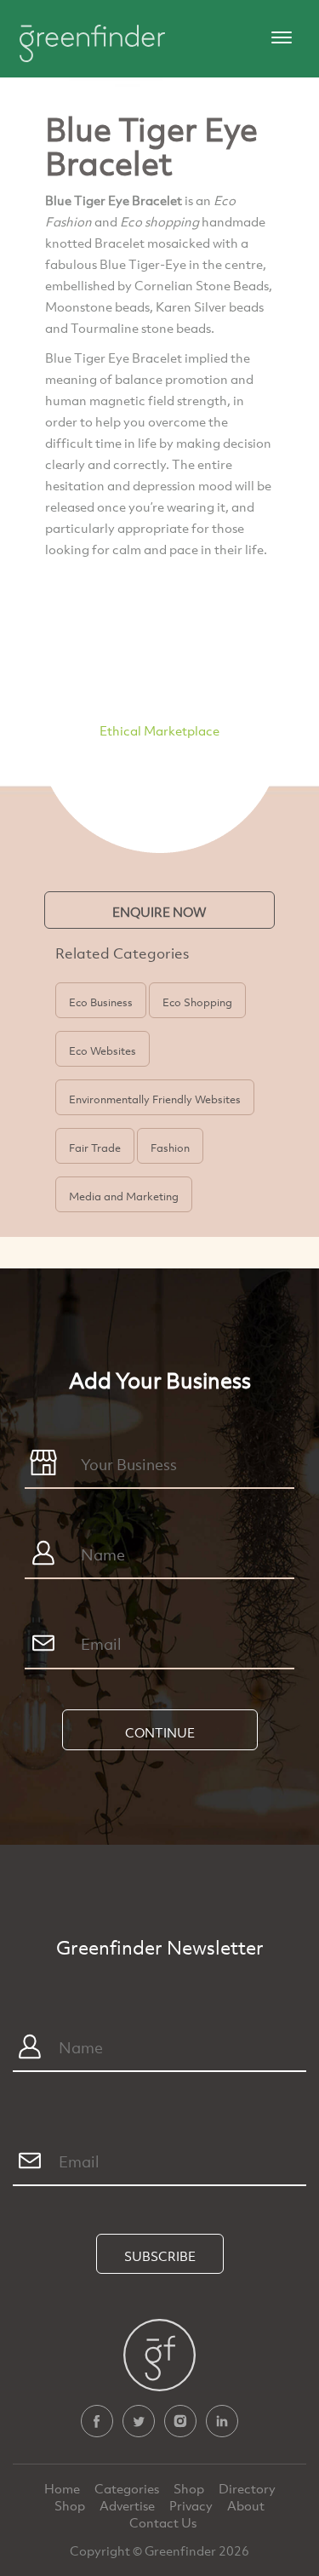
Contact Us (163, 2522)
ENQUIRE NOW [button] (159, 912)
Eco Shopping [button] (197, 1002)
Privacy (192, 2505)
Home (63, 2488)
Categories (128, 2488)
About (246, 2505)
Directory (247, 2488)
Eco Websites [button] (103, 1050)
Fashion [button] (170, 1148)
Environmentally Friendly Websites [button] (155, 1099)
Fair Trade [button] (95, 1148)
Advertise (128, 2505)
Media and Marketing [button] (124, 1196)
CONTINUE (160, 1732)
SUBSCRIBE (160, 2256)
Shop (189, 2488)
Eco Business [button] (101, 1002)
